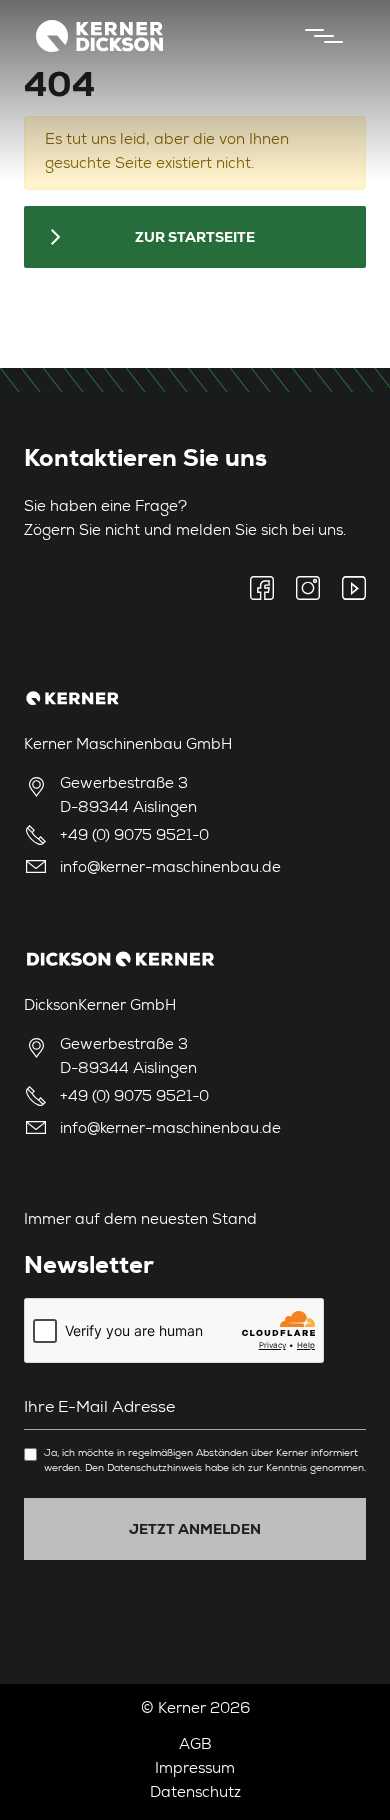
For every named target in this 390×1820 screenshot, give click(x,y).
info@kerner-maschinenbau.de (170, 868)
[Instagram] (308, 588)
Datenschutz (195, 1793)
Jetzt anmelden (195, 1529)
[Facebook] (267, 588)
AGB (195, 1745)
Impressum (195, 1769)
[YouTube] (348, 588)
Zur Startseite (195, 237)
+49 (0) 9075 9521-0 (134, 836)
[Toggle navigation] (319, 36)
